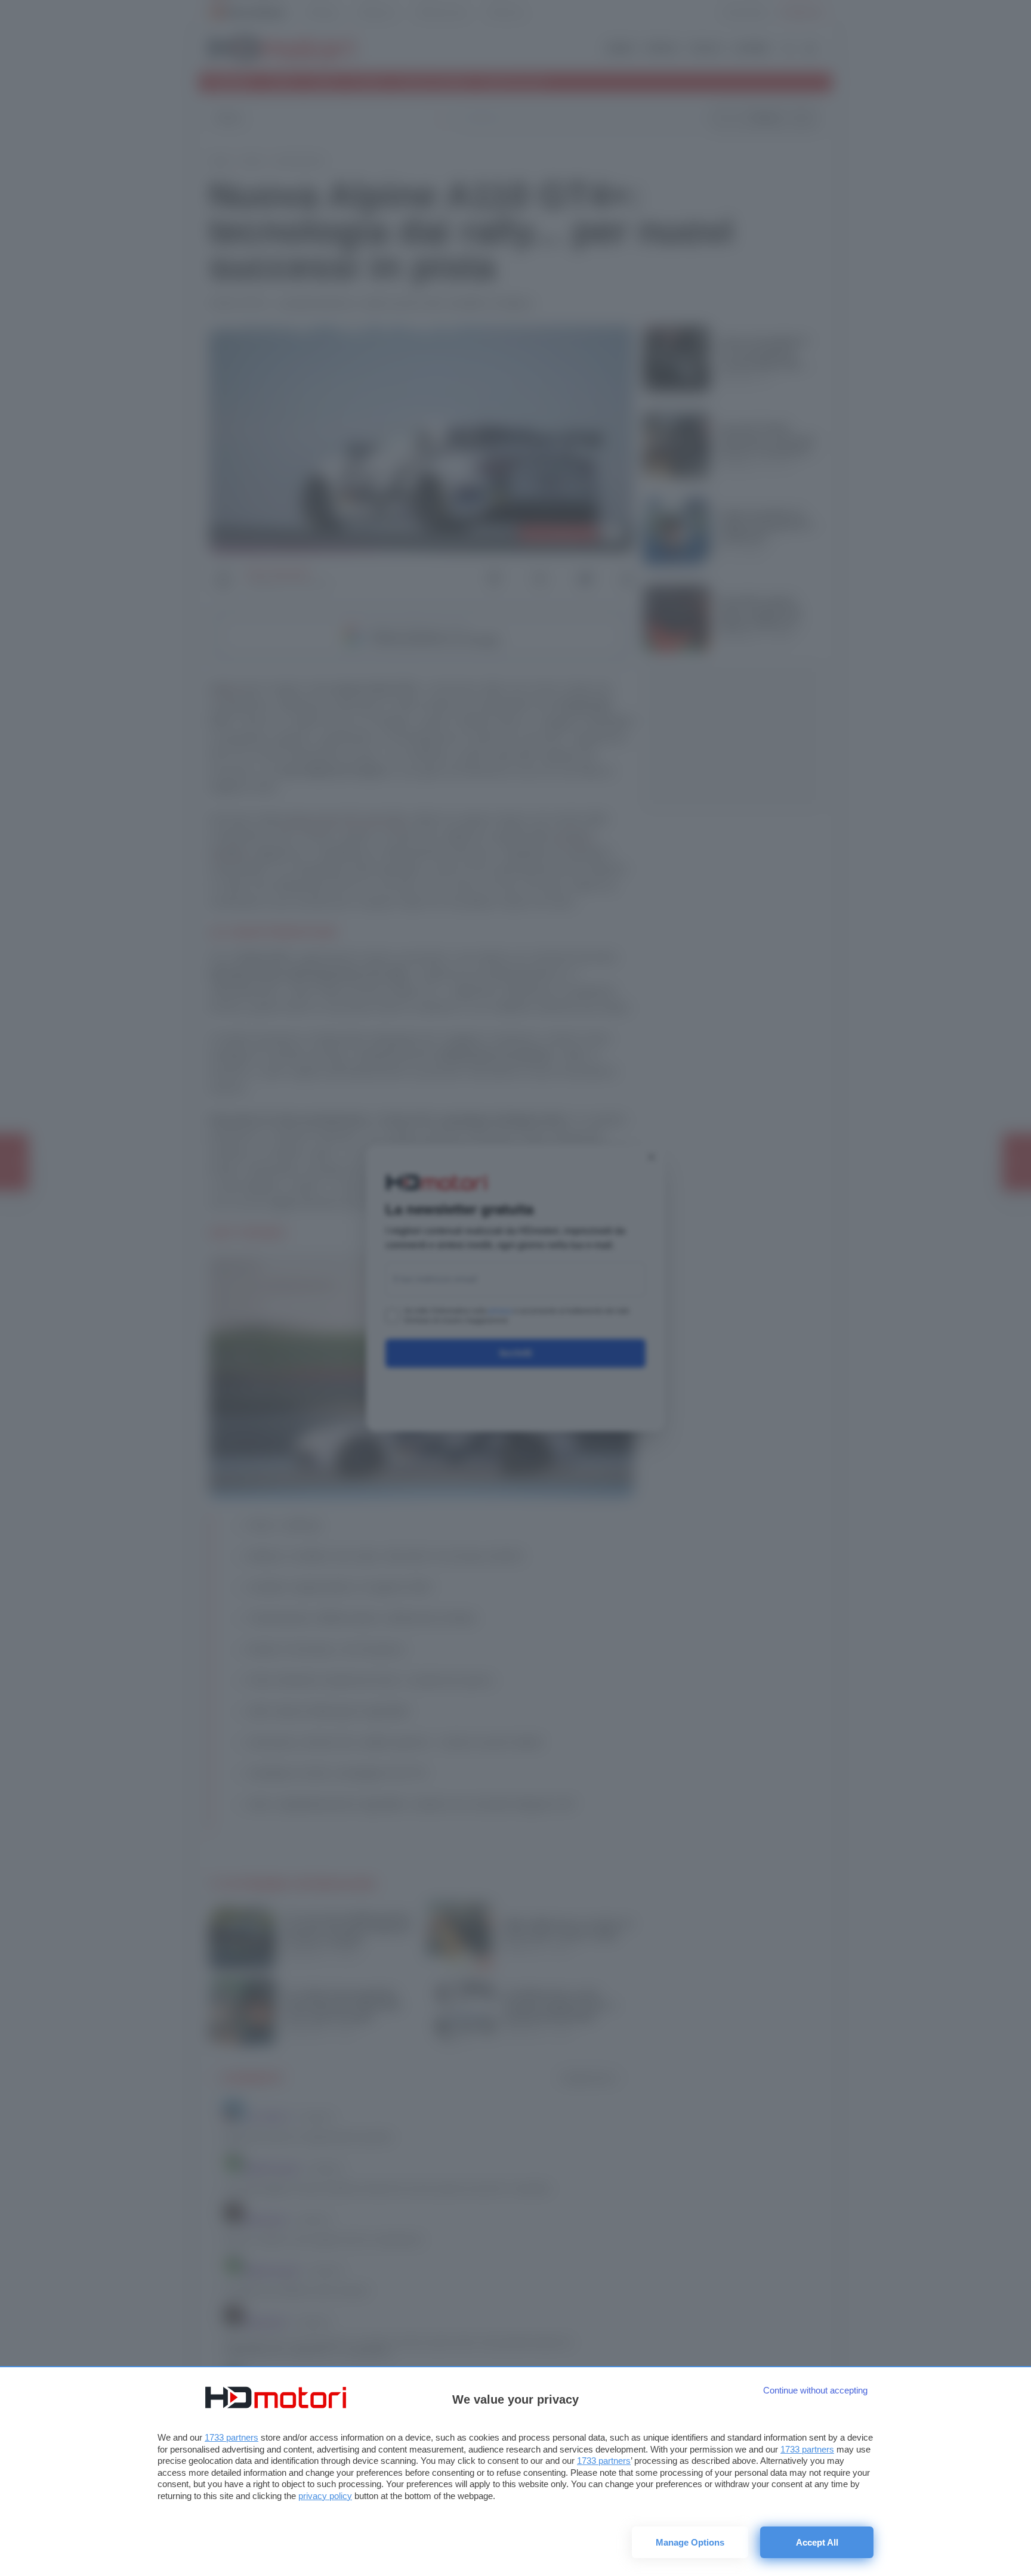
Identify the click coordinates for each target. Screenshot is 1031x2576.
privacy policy (325, 2496)
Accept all (817, 2542)
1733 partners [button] (231, 2437)
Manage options (690, 2542)
